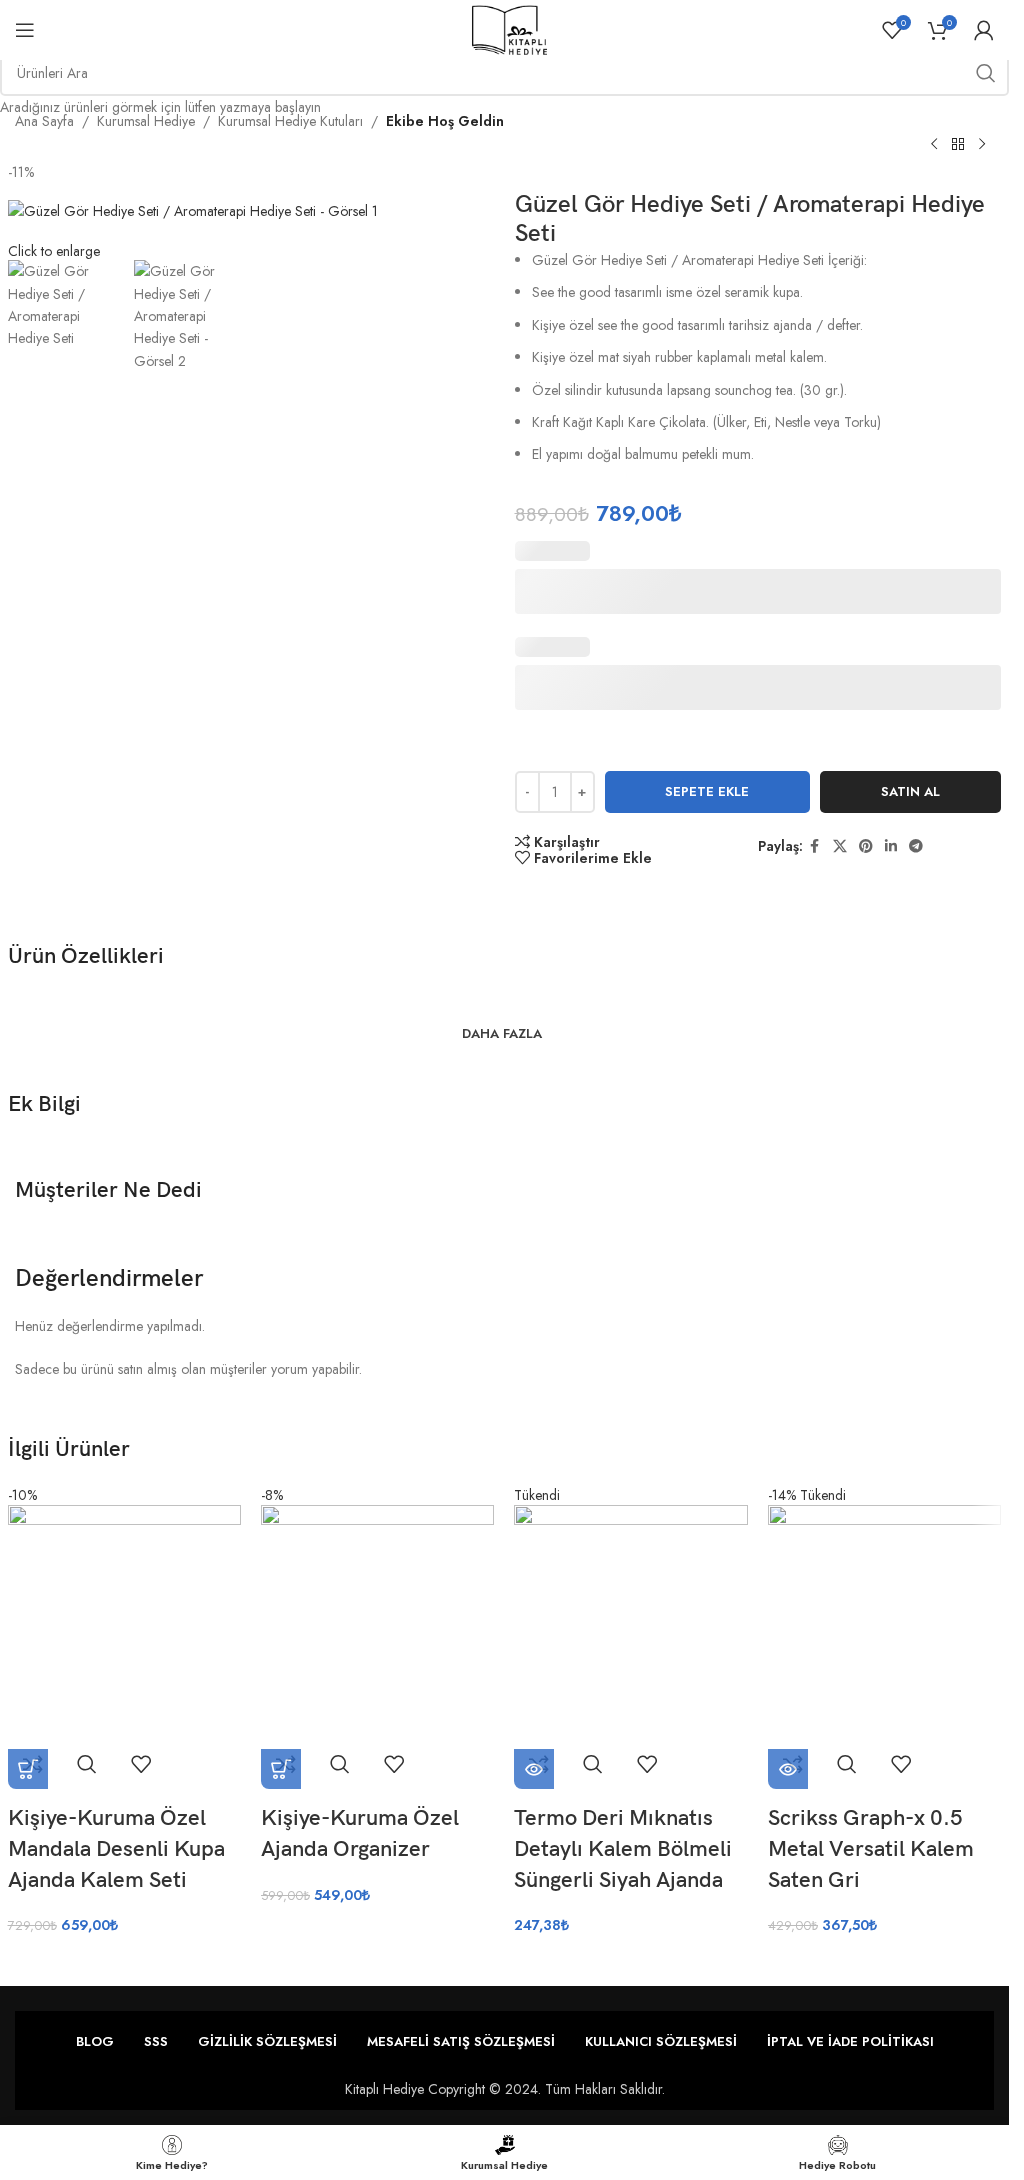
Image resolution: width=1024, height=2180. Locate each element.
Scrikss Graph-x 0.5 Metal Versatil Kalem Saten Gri (871, 1849)
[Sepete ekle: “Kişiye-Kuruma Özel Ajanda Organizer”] (281, 1769)
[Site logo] (509, 28)
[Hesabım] (984, 30)
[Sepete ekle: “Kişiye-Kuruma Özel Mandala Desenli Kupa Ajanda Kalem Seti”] (28, 1769)
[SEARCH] (986, 73)
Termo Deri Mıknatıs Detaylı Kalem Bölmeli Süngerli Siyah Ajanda (623, 1849)
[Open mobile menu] (25, 30)
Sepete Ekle (707, 791)
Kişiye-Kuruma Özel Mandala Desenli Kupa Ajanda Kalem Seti (116, 1849)
